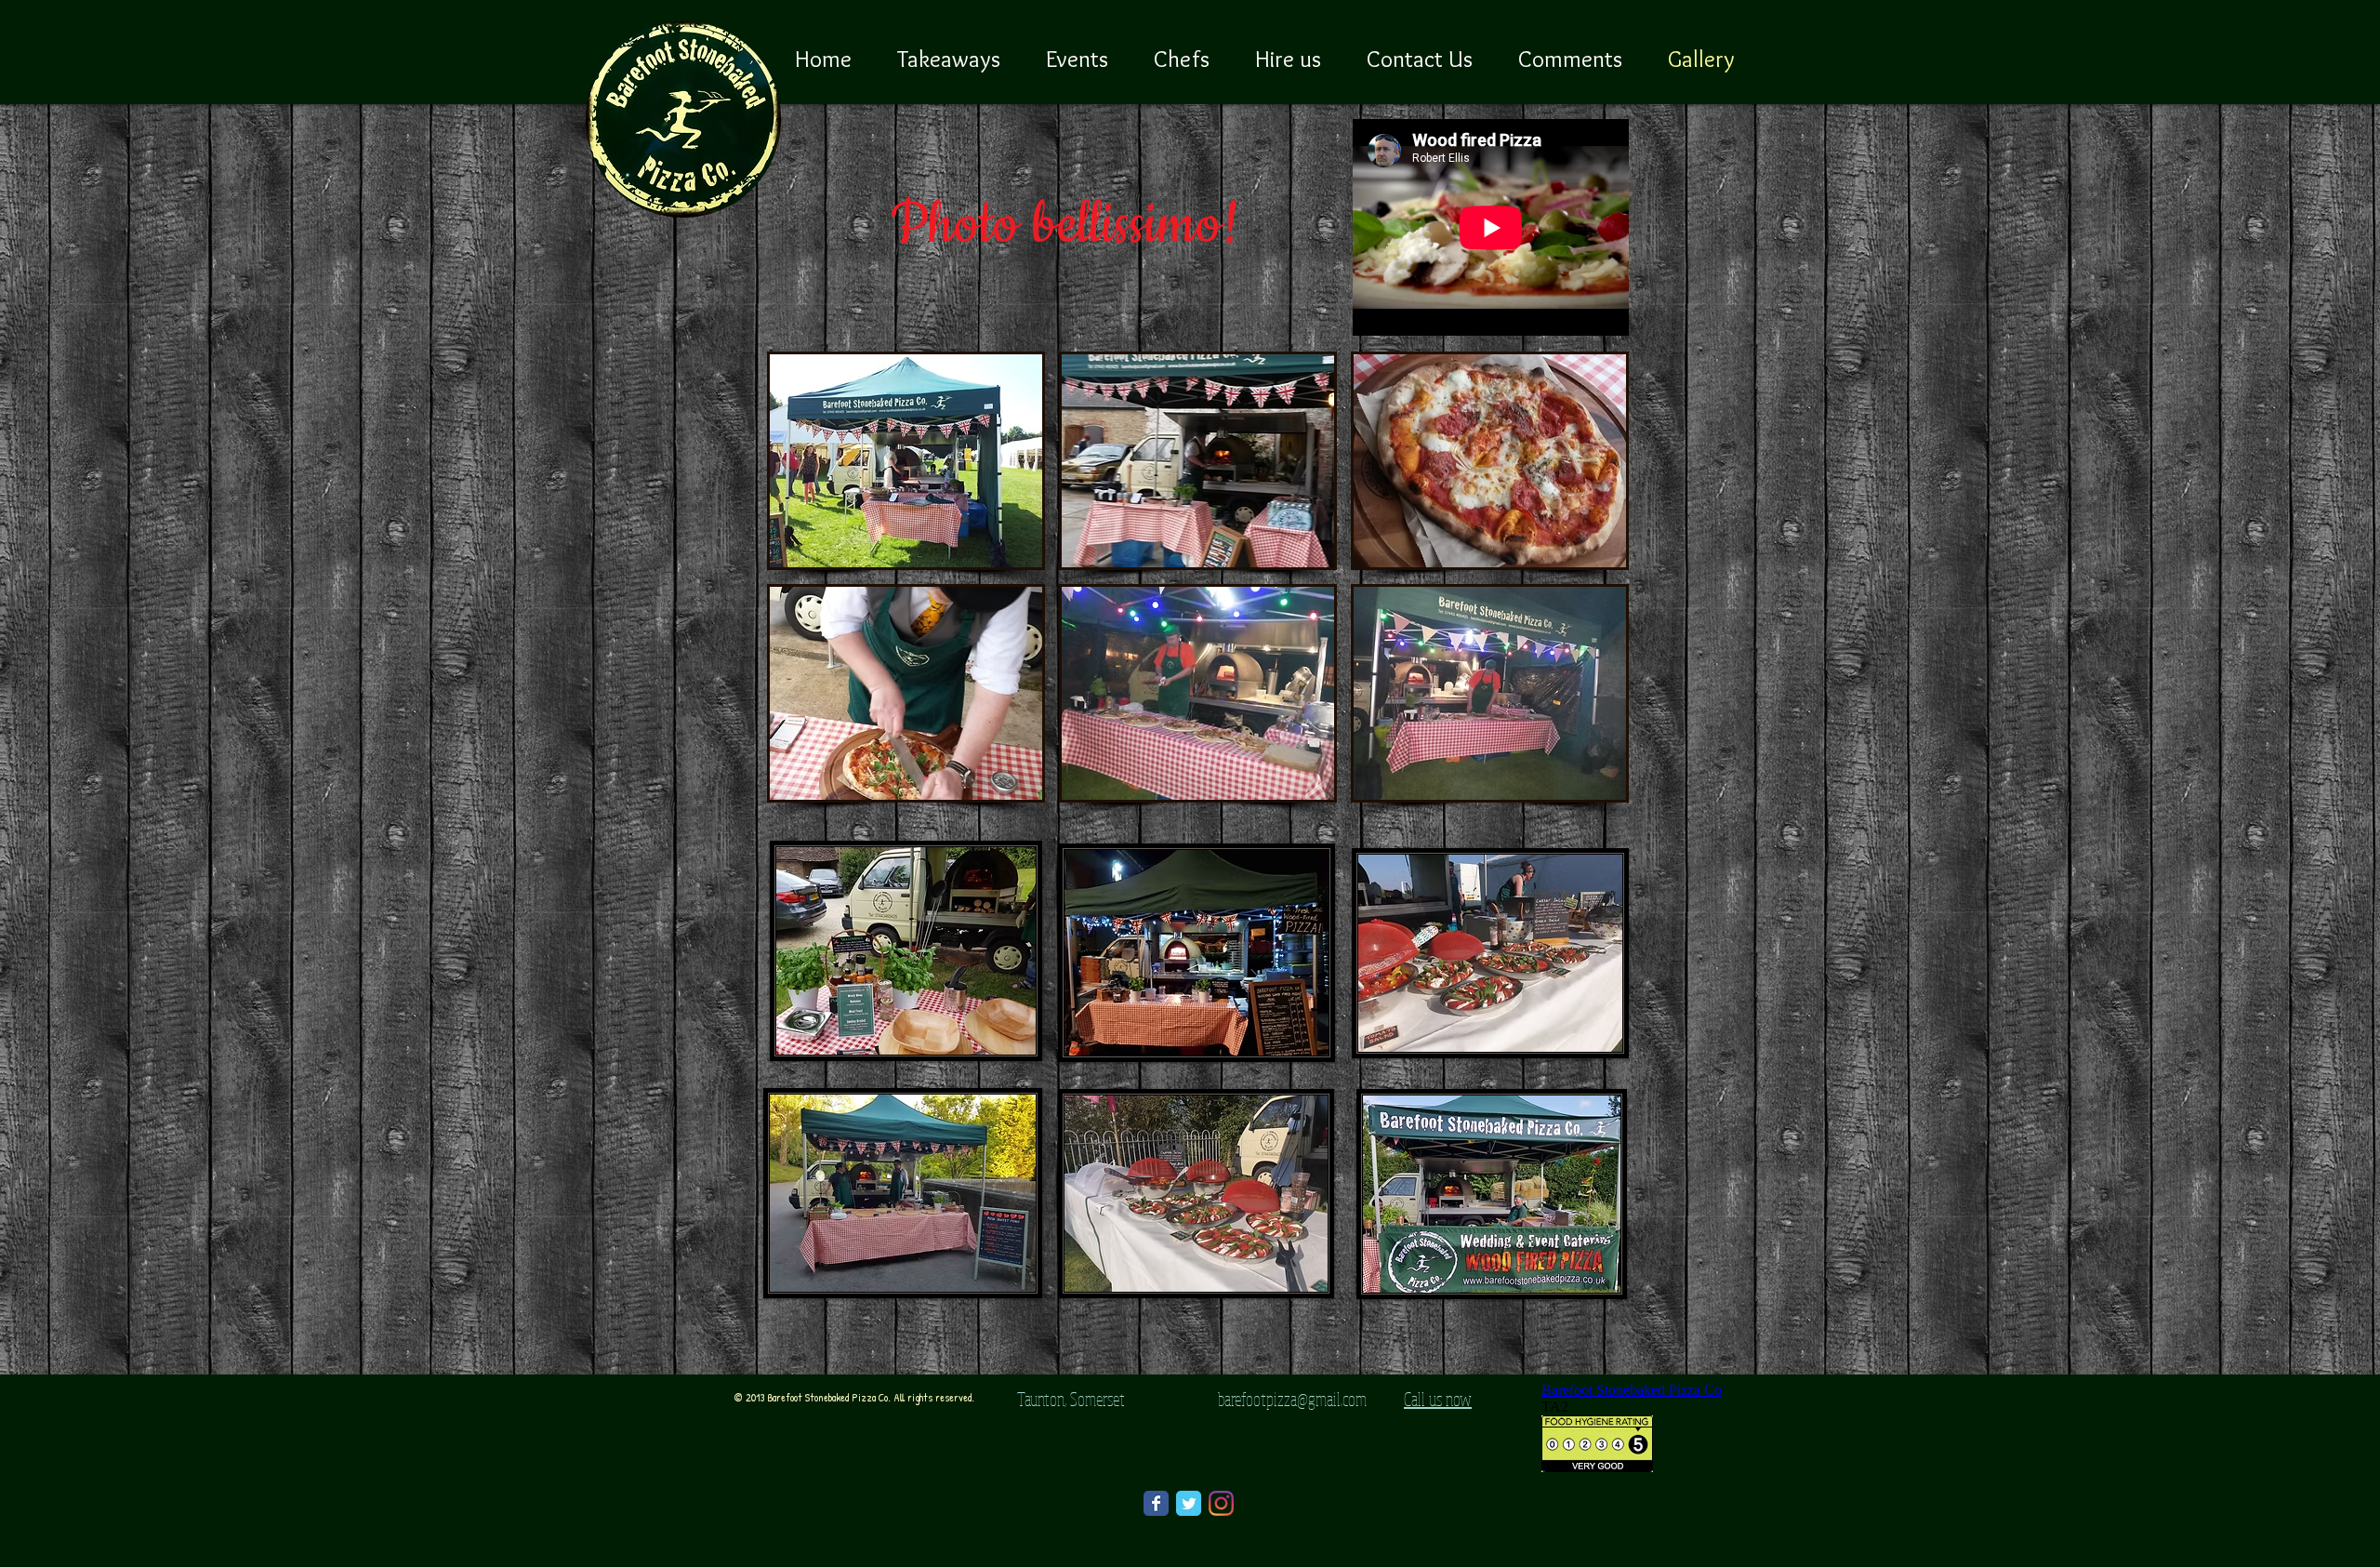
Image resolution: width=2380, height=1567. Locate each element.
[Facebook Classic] (1156, 1503)
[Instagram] (1221, 1503)
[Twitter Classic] (1189, 1503)
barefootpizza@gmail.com (1292, 1399)
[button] (906, 461)
